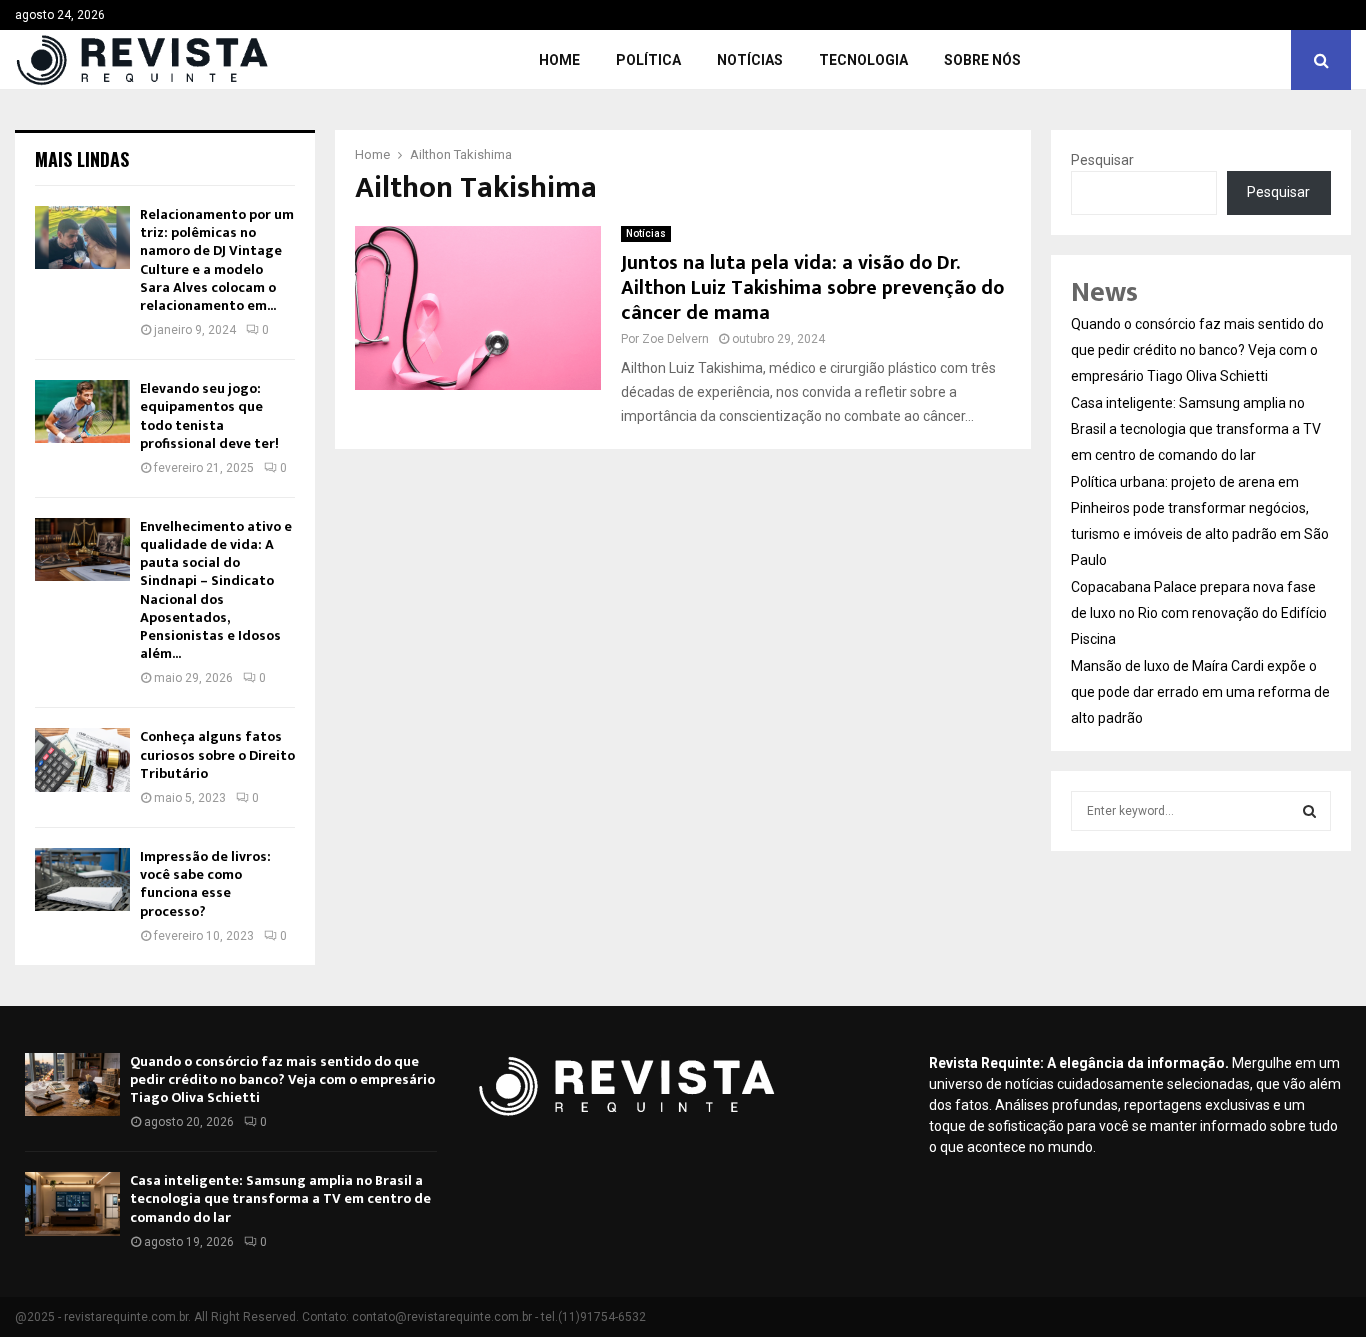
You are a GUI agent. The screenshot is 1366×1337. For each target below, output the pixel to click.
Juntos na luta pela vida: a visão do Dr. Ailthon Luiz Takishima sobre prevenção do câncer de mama (812, 288)
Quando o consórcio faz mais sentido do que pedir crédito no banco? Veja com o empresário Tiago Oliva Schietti (1197, 350)
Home (559, 60)
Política (648, 60)
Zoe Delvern (675, 339)
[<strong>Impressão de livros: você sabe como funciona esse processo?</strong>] (82, 879)
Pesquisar (1102, 160)
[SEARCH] (1309, 811)
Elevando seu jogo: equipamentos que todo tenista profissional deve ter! (209, 416)
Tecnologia (863, 60)
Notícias (750, 60)
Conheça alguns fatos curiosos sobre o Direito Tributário (217, 754)
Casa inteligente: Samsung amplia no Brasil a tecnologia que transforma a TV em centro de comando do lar (1196, 429)
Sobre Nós (982, 60)
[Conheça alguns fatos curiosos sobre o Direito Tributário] (82, 759)
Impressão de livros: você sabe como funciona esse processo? (205, 884)
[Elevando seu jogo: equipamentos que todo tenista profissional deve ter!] (82, 411)
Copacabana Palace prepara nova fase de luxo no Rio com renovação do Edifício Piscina (1199, 613)
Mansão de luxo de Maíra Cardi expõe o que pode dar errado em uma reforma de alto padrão (1200, 692)
